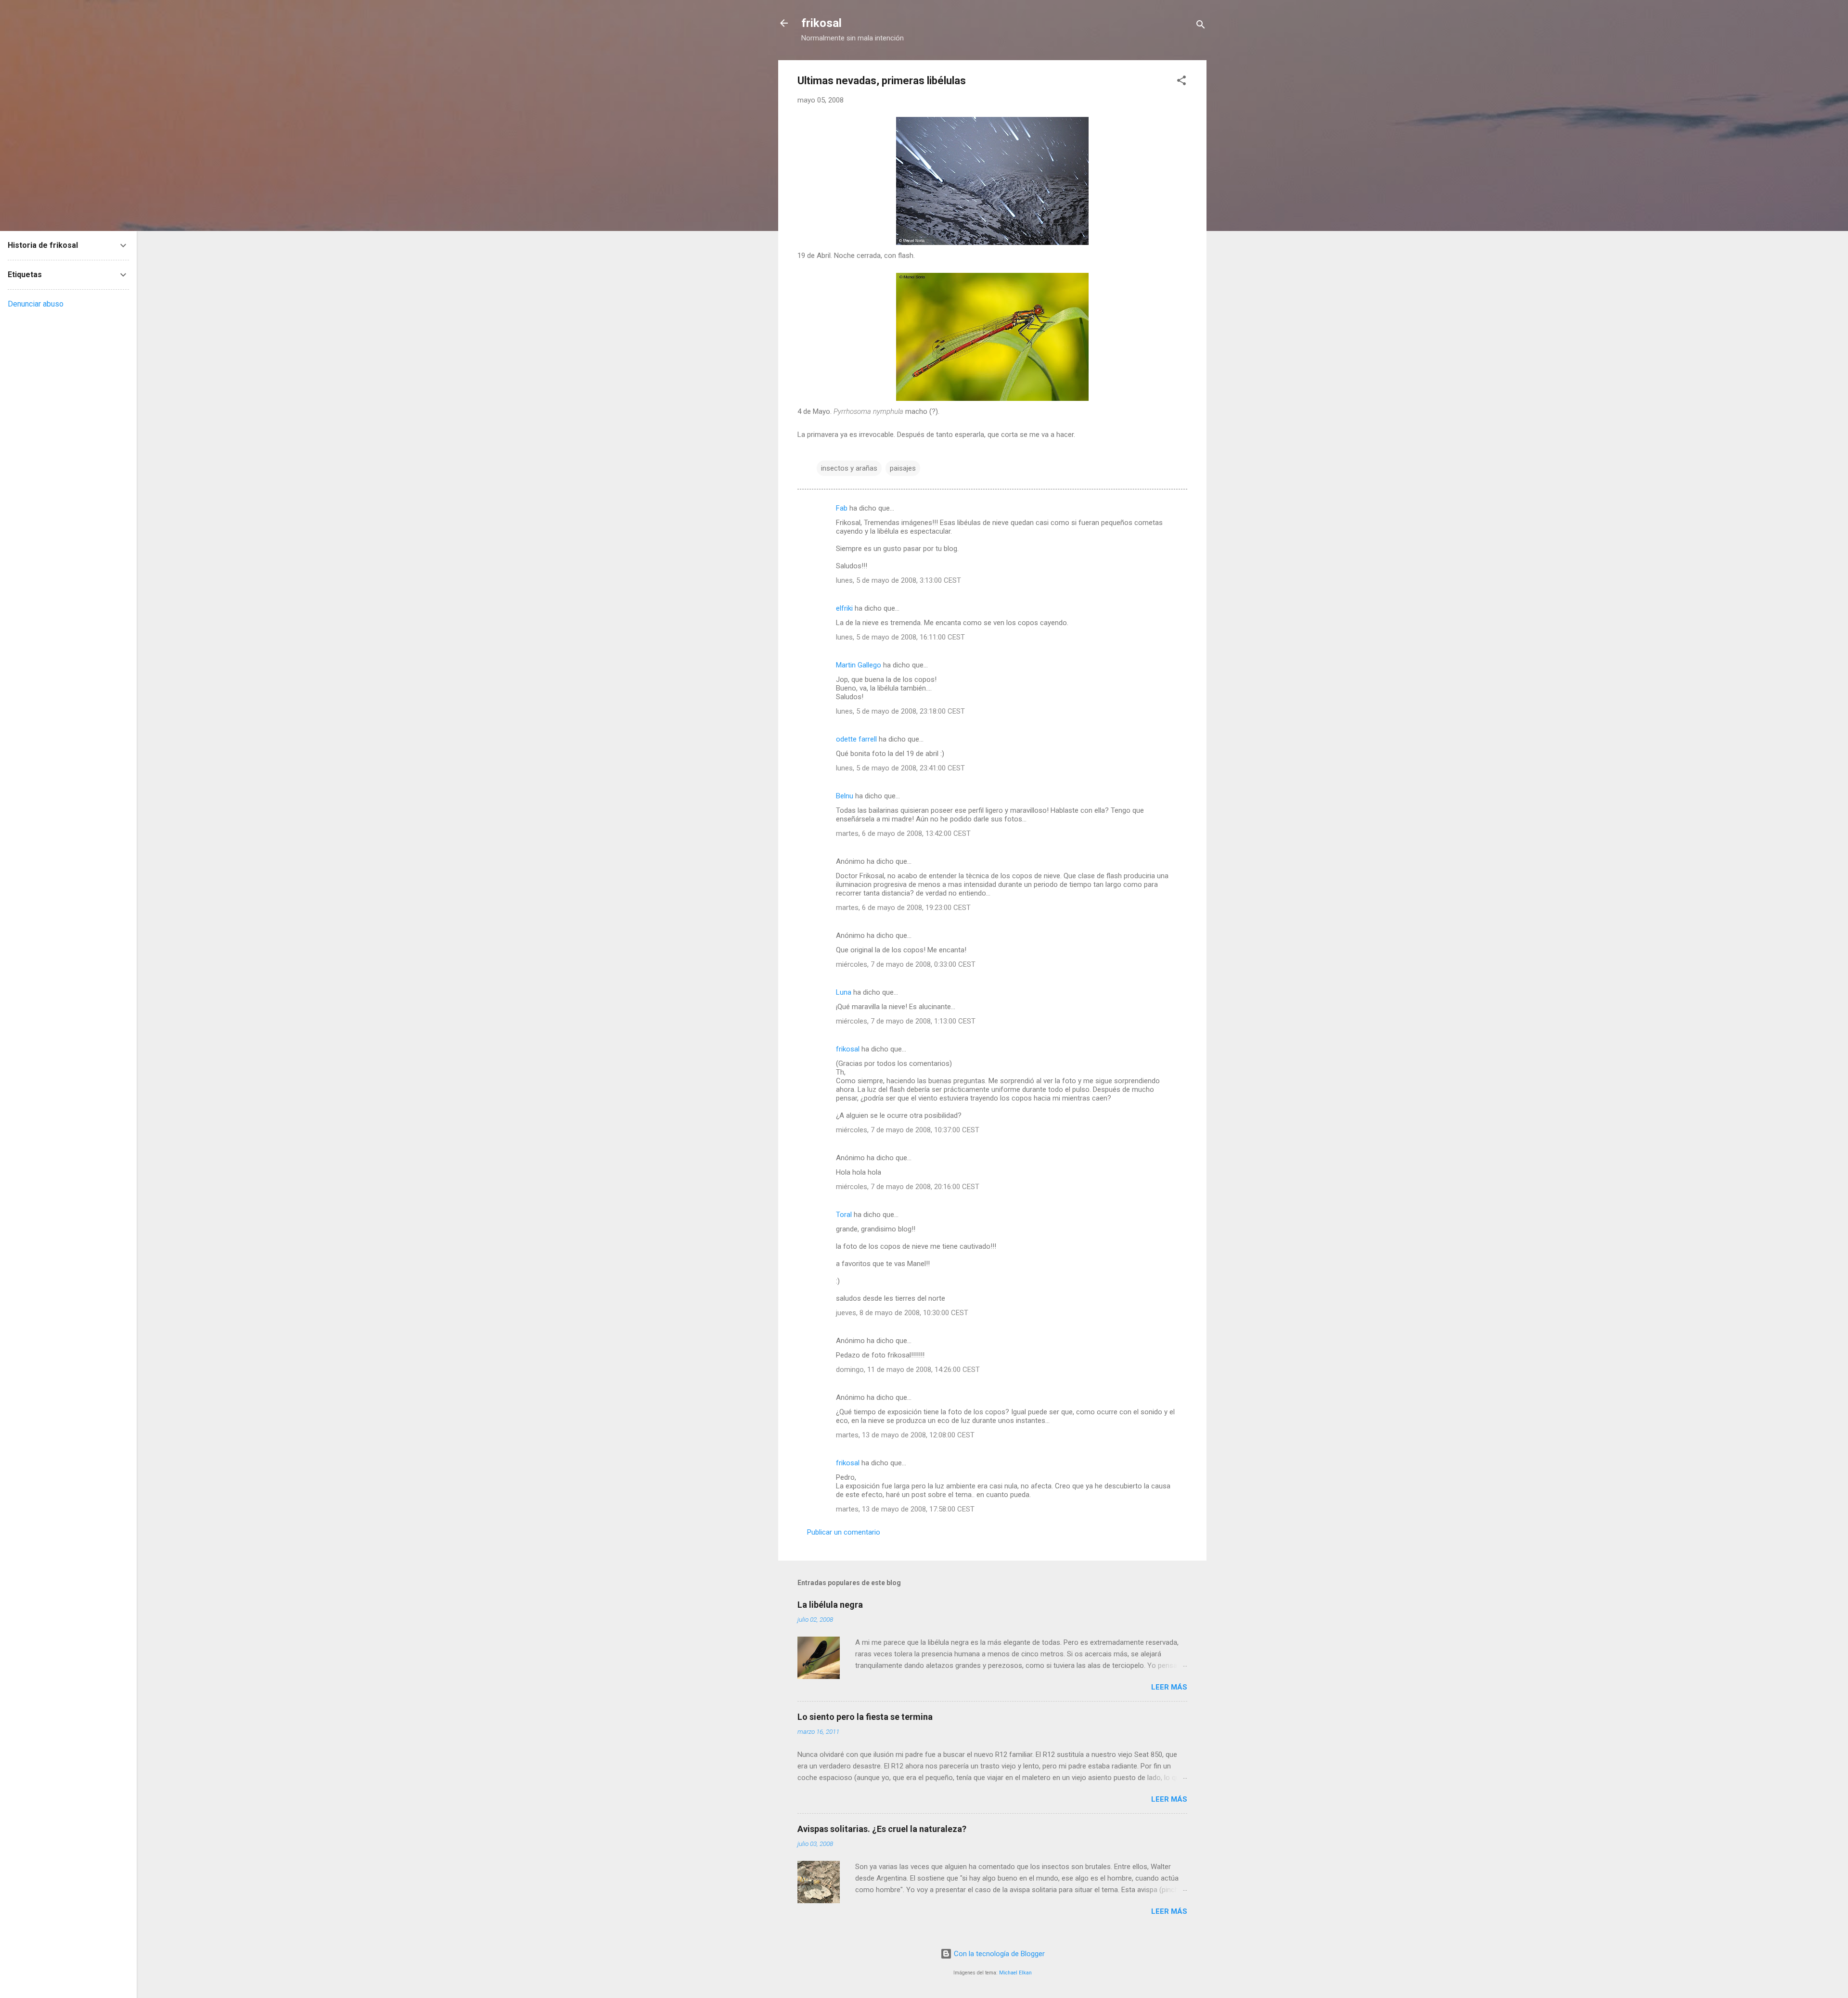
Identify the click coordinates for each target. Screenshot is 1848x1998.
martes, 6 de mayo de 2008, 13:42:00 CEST (903, 833)
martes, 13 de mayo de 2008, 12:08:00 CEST (905, 1435)
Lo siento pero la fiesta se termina (865, 1717)
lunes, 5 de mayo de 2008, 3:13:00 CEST (898, 580)
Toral (844, 1215)
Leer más (1169, 1687)
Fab (842, 508)
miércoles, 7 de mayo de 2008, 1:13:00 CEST (906, 1021)
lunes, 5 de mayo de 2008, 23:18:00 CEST (900, 711)
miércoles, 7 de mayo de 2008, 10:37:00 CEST (908, 1130)
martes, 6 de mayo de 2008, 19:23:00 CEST (903, 908)
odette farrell (856, 739)
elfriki (844, 608)
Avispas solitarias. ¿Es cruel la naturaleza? (882, 1829)
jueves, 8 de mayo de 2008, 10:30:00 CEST (902, 1313)
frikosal (821, 23)
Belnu (845, 796)
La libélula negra (830, 1605)
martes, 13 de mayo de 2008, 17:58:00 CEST (905, 1509)
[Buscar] (1201, 26)
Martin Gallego (859, 665)
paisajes (903, 468)
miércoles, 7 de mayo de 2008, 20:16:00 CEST (908, 1187)
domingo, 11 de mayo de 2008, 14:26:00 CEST (908, 1370)
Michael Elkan (1015, 1973)
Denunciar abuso (36, 304)
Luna (844, 992)
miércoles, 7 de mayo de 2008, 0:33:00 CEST (906, 964)
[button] (1181, 82)
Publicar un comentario (844, 1532)
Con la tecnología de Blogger (998, 1954)
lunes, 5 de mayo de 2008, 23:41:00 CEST (900, 768)
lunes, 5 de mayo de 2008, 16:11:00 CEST (900, 637)
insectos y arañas (849, 468)
